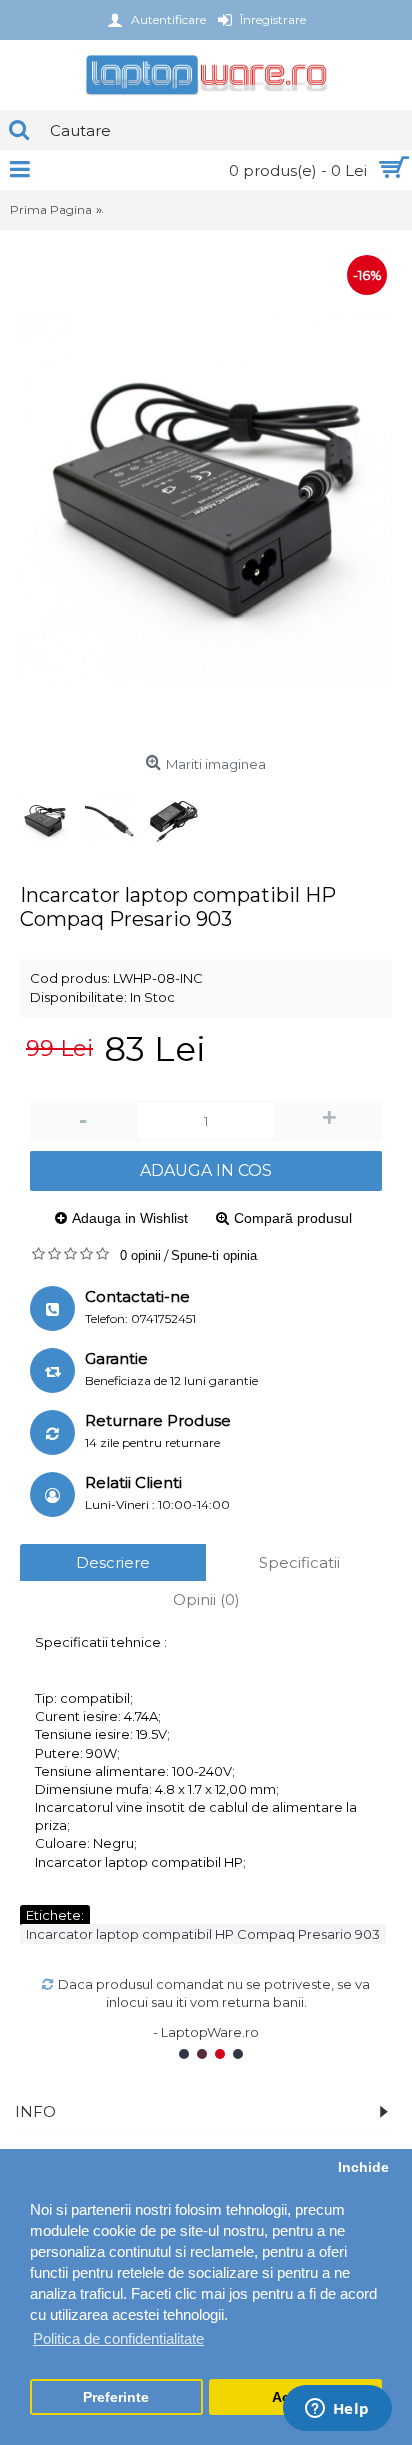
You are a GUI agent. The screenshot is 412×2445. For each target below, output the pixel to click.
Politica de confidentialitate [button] (118, 2338)
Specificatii (299, 1562)
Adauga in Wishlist (130, 1218)
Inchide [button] (363, 2167)
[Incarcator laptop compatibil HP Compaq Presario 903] (206, 498)
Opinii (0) (206, 1599)
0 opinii (140, 1255)
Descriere (113, 1562)
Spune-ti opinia (214, 1255)
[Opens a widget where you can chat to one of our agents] (337, 2410)
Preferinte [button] (116, 2397)
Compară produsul (293, 1218)
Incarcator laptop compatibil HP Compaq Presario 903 (203, 1934)
